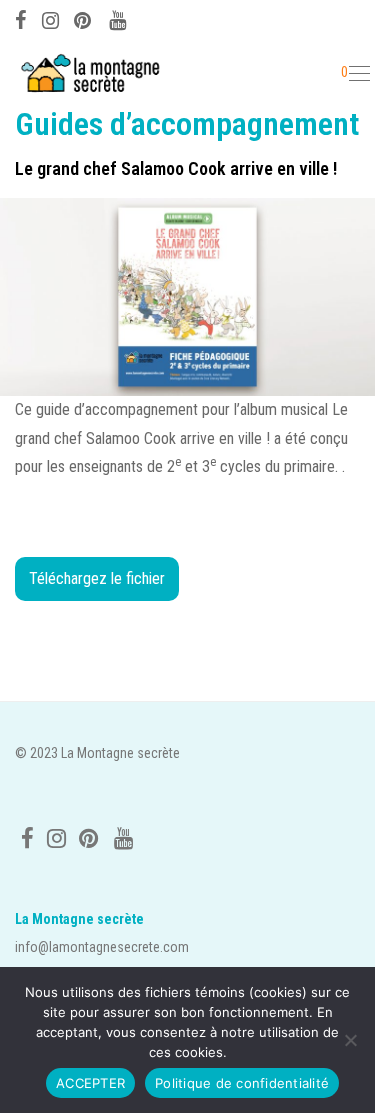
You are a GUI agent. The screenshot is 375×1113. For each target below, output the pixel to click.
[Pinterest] (84, 18)
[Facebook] (21, 18)
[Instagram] (50, 18)
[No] (350, 1040)
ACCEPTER (90, 1083)
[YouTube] (119, 18)
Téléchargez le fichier (97, 578)
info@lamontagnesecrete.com (102, 947)
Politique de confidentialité (242, 1083)
